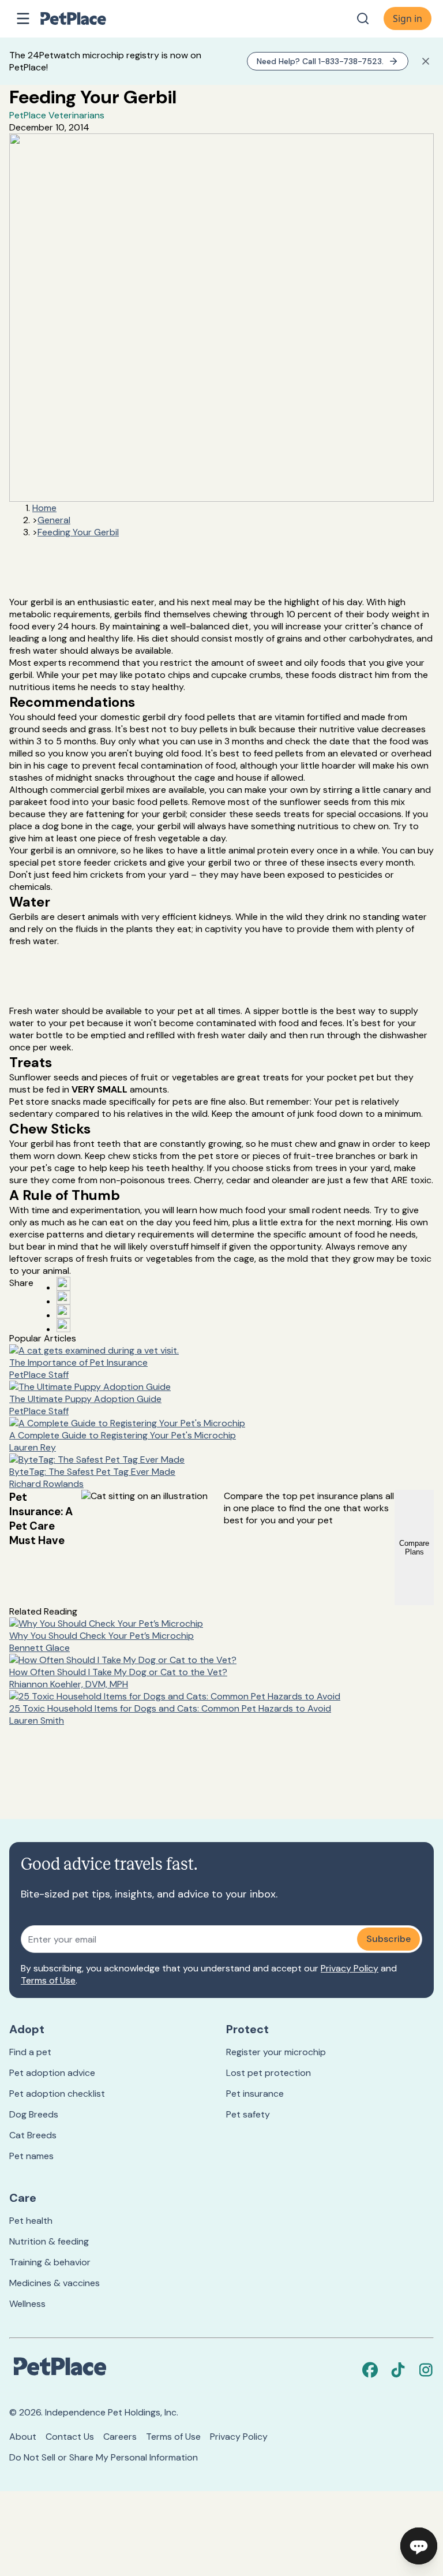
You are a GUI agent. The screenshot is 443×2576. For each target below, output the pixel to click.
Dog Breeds (34, 2114)
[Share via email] (63, 1325)
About (23, 2437)
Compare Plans (414, 1548)
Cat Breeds (33, 2135)
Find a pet (30, 2052)
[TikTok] (398, 2370)
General (54, 520)
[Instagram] (426, 2370)
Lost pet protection (269, 2073)
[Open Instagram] (63, 1311)
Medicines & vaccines (55, 2283)
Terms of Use (48, 1980)
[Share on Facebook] (63, 1284)
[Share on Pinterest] (63, 1298)
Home (44, 508)
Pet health (31, 2221)
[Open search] (363, 18)
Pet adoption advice (52, 2073)
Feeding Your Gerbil (78, 532)
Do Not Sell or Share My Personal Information (104, 2457)
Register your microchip (276, 2052)
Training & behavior (50, 2262)
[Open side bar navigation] (23, 18)
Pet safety (248, 2114)
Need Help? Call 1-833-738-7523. (320, 61)
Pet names (31, 2156)
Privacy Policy (350, 1968)
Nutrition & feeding (49, 2241)
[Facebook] (370, 2370)
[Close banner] (426, 61)
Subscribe (388, 1939)
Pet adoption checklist (57, 2094)
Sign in (408, 18)
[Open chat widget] (419, 2546)
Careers (120, 2437)
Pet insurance (255, 2094)
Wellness (27, 2304)
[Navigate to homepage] (85, 18)
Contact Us (70, 2437)
